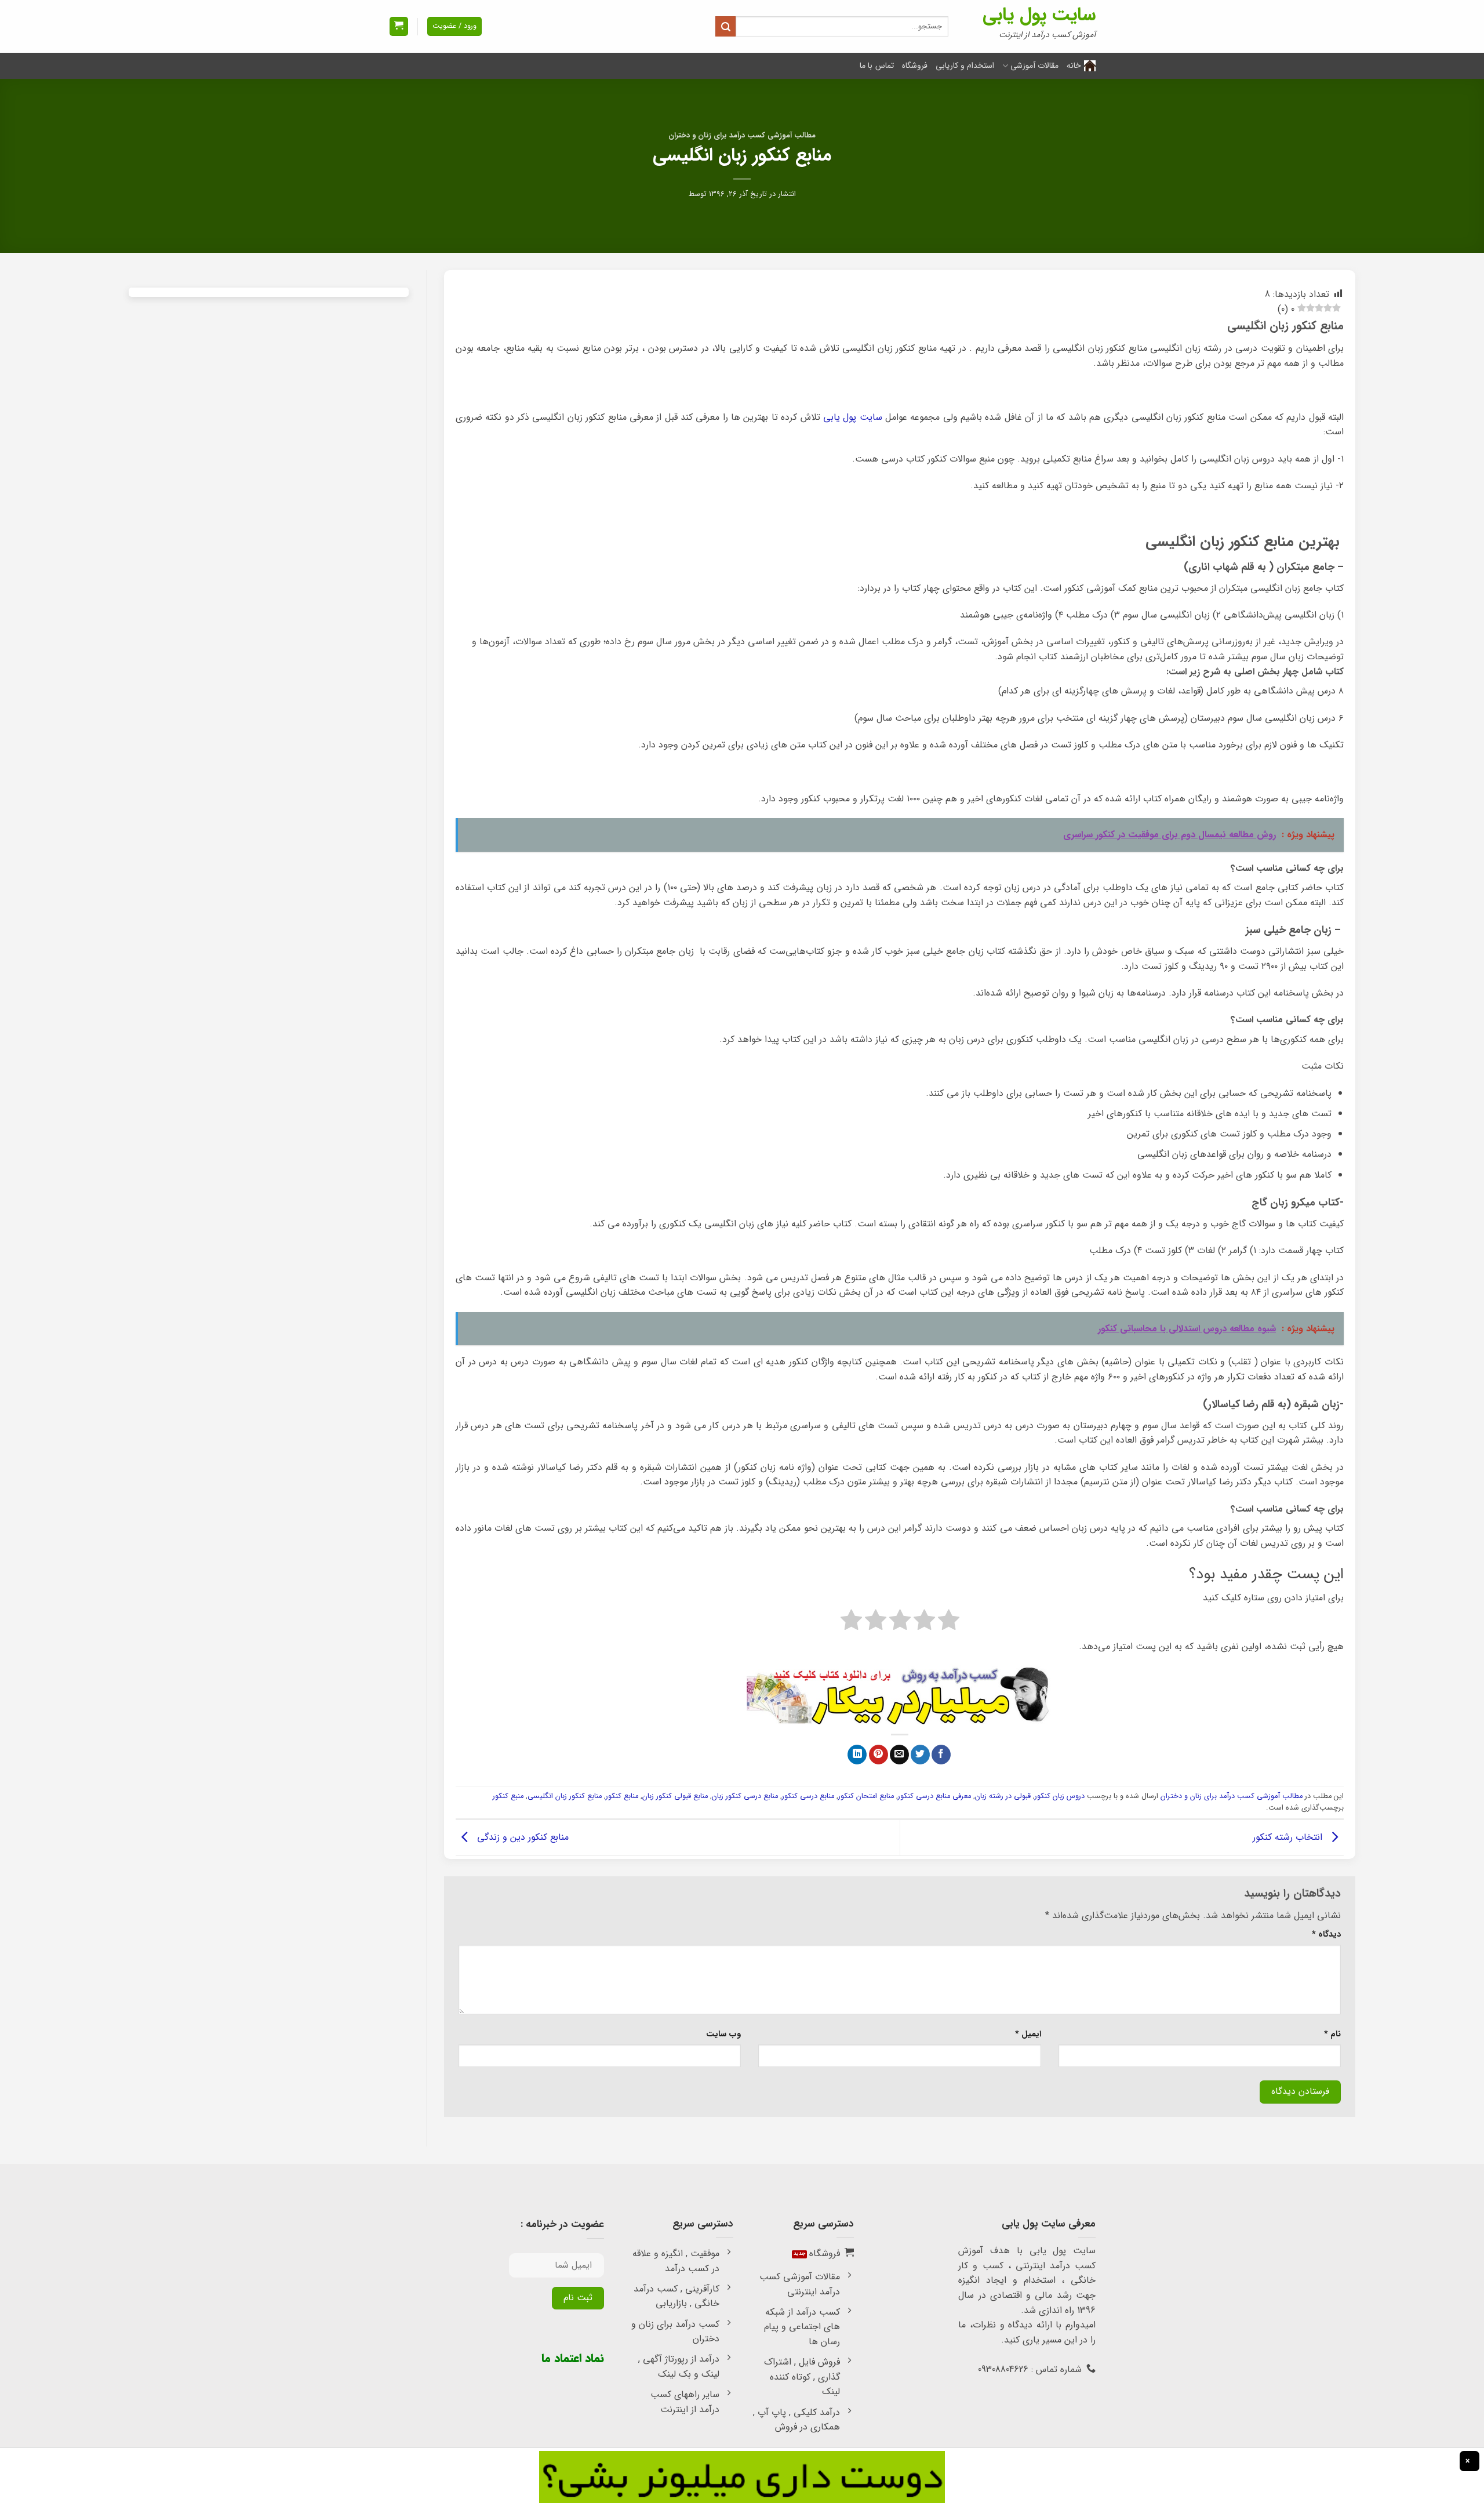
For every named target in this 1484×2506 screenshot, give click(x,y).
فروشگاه (915, 66)
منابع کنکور (622, 1796)
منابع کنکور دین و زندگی (521, 1837)
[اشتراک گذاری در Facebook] (941, 1755)
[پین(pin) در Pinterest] (879, 1755)
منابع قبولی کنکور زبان (675, 1796)
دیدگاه (1326, 1935)
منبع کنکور (508, 1796)
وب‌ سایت (723, 2034)
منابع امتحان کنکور (866, 1796)
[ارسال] (725, 26)
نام (1332, 2034)
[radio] (949, 1622)
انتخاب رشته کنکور (1289, 1837)
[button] (399, 26)
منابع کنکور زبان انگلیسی (565, 1796)
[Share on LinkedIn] (857, 1755)
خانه (1074, 66)
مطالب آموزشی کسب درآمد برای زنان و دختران (742, 136)
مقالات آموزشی (1034, 66)
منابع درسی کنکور (808, 1796)
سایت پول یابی (1039, 15)
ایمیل (1028, 2034)
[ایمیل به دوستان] (899, 1755)
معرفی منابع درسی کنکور (934, 1796)
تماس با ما (877, 66)
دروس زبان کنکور (1060, 1796)
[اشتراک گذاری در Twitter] (920, 1755)
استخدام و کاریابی (965, 66)
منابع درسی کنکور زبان (745, 1796)
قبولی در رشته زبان (1003, 1796)
